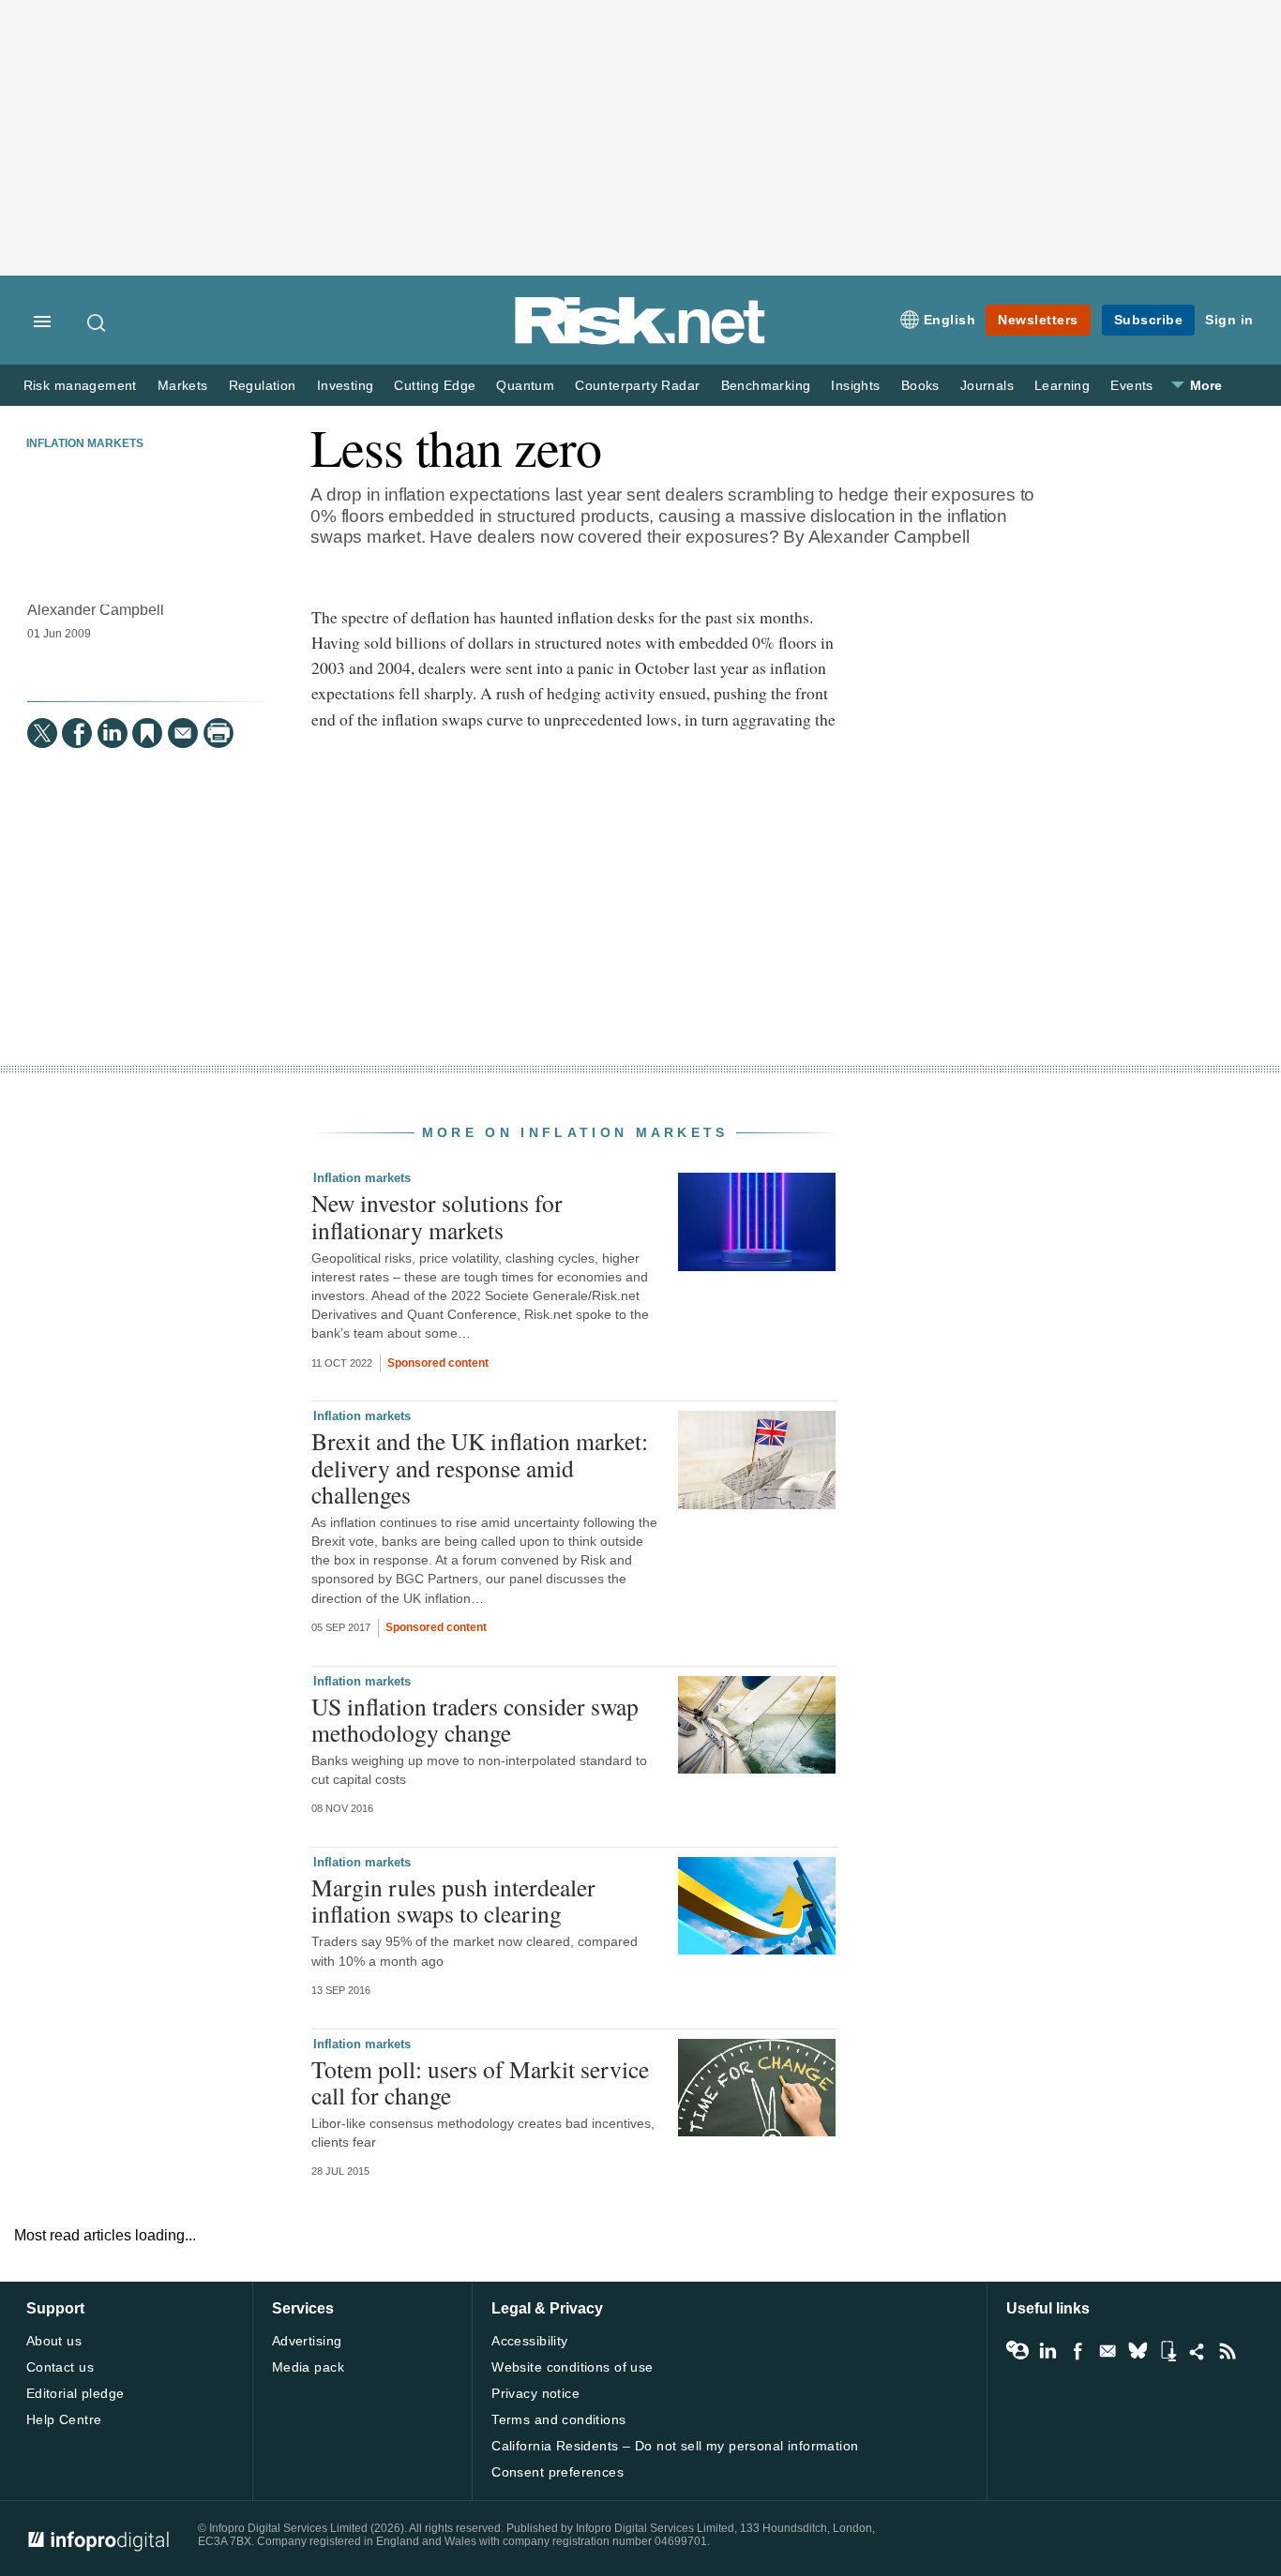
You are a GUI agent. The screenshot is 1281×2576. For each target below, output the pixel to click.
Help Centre (64, 2419)
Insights (855, 386)
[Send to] (183, 733)
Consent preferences (558, 2472)
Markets (183, 386)
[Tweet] (42, 733)
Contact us (60, 2367)
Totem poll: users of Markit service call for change (480, 2082)
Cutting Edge (435, 386)
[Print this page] (219, 733)
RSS (1228, 2351)
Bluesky (1138, 2351)
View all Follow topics (1017, 2351)
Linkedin (1047, 2351)
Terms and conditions (558, 2419)
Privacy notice (535, 2393)
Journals (987, 386)
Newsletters (1038, 320)
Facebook (1078, 2351)
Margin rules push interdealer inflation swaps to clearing (453, 1900)
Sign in (1229, 320)
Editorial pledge (75, 2393)
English (950, 320)
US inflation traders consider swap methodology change (475, 1719)
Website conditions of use (573, 2367)
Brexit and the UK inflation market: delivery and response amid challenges (480, 1467)
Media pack (308, 2367)
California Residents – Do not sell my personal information (675, 2446)
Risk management (80, 386)
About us (54, 2341)
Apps (1168, 2351)
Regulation (263, 386)
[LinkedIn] (113, 733)
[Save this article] (147, 733)
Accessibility (529, 2341)
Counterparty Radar (637, 386)
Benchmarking (766, 386)
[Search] (98, 322)
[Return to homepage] (640, 341)
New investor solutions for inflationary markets (437, 1216)
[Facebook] (77, 733)
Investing (346, 386)
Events (1131, 386)
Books (920, 386)
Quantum (525, 386)
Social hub (1198, 2351)
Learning (1062, 386)
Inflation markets (85, 443)
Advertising (307, 2341)
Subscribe (1149, 320)
